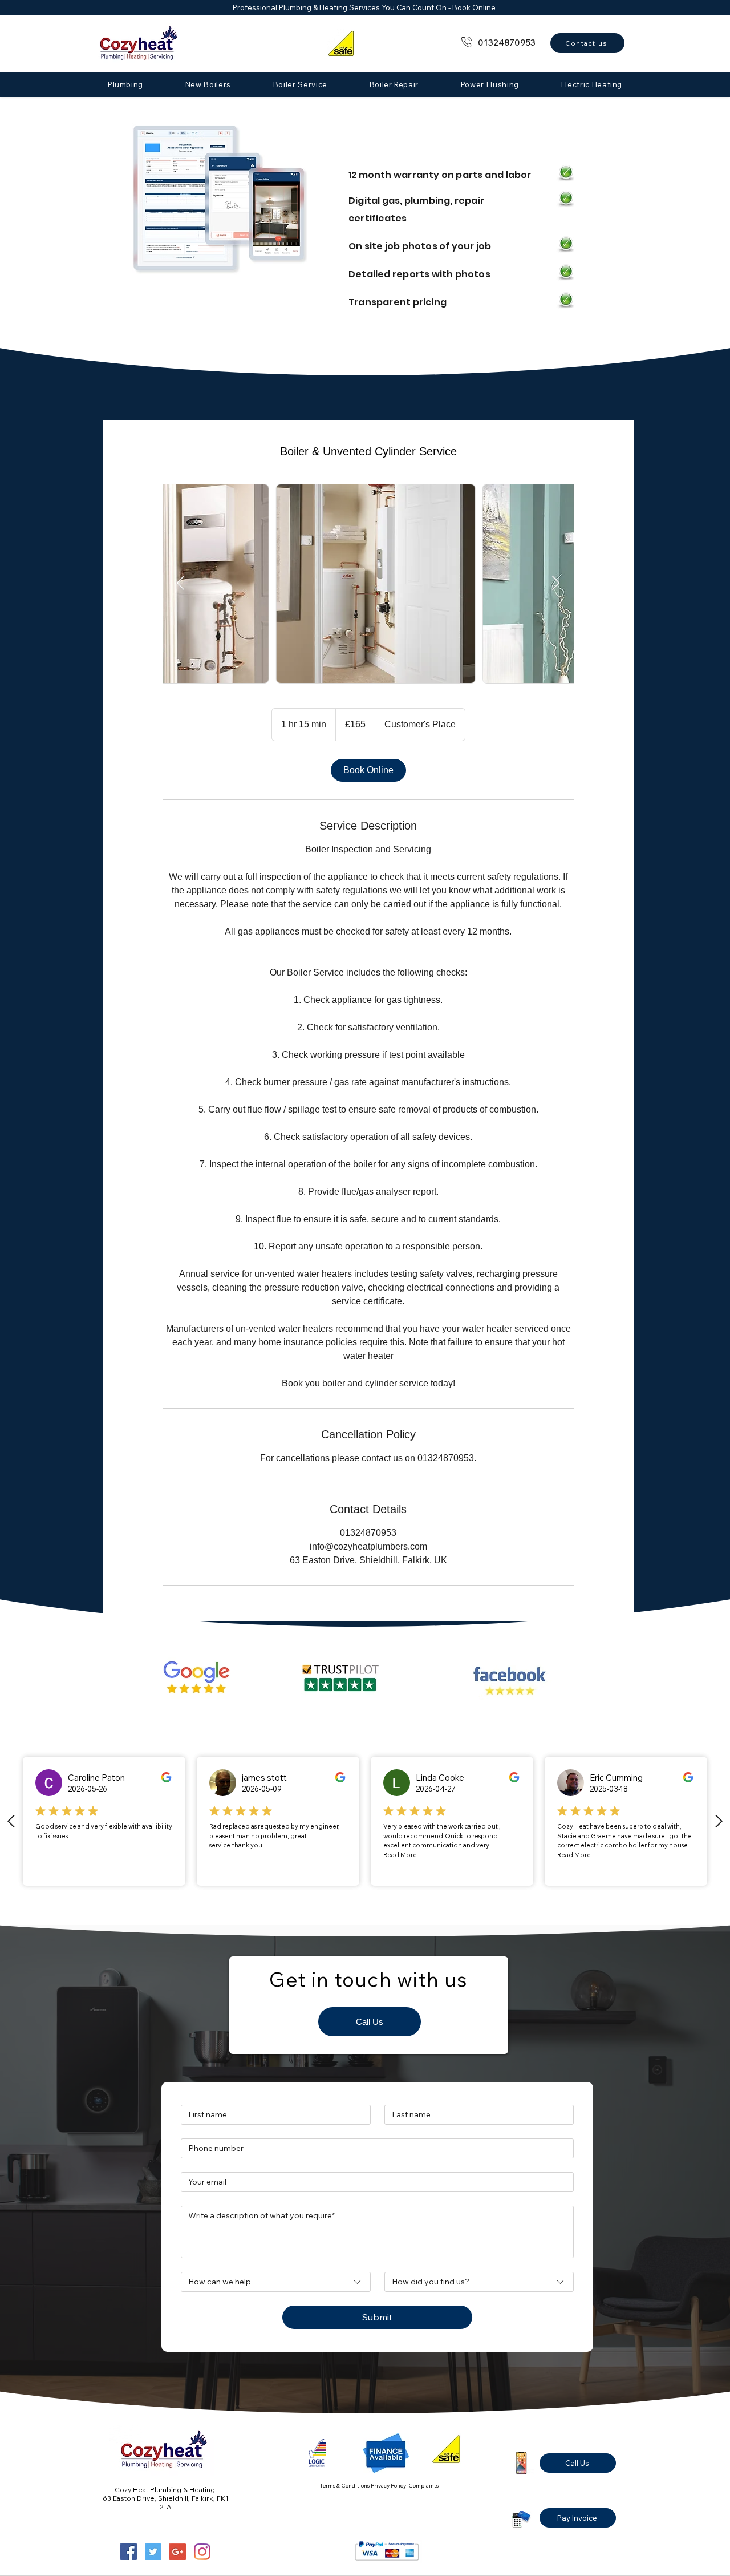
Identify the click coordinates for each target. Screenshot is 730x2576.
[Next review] (719, 1821)
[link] (368, 770)
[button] (125, 84)
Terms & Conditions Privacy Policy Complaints (379, 2486)
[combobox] (276, 2282)
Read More (400, 1855)
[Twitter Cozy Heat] (153, 2552)
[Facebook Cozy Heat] (129, 2552)
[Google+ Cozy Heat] (178, 2552)
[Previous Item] (181, 583)
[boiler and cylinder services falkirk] (368, 584)
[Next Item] (556, 583)
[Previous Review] (11, 1821)
